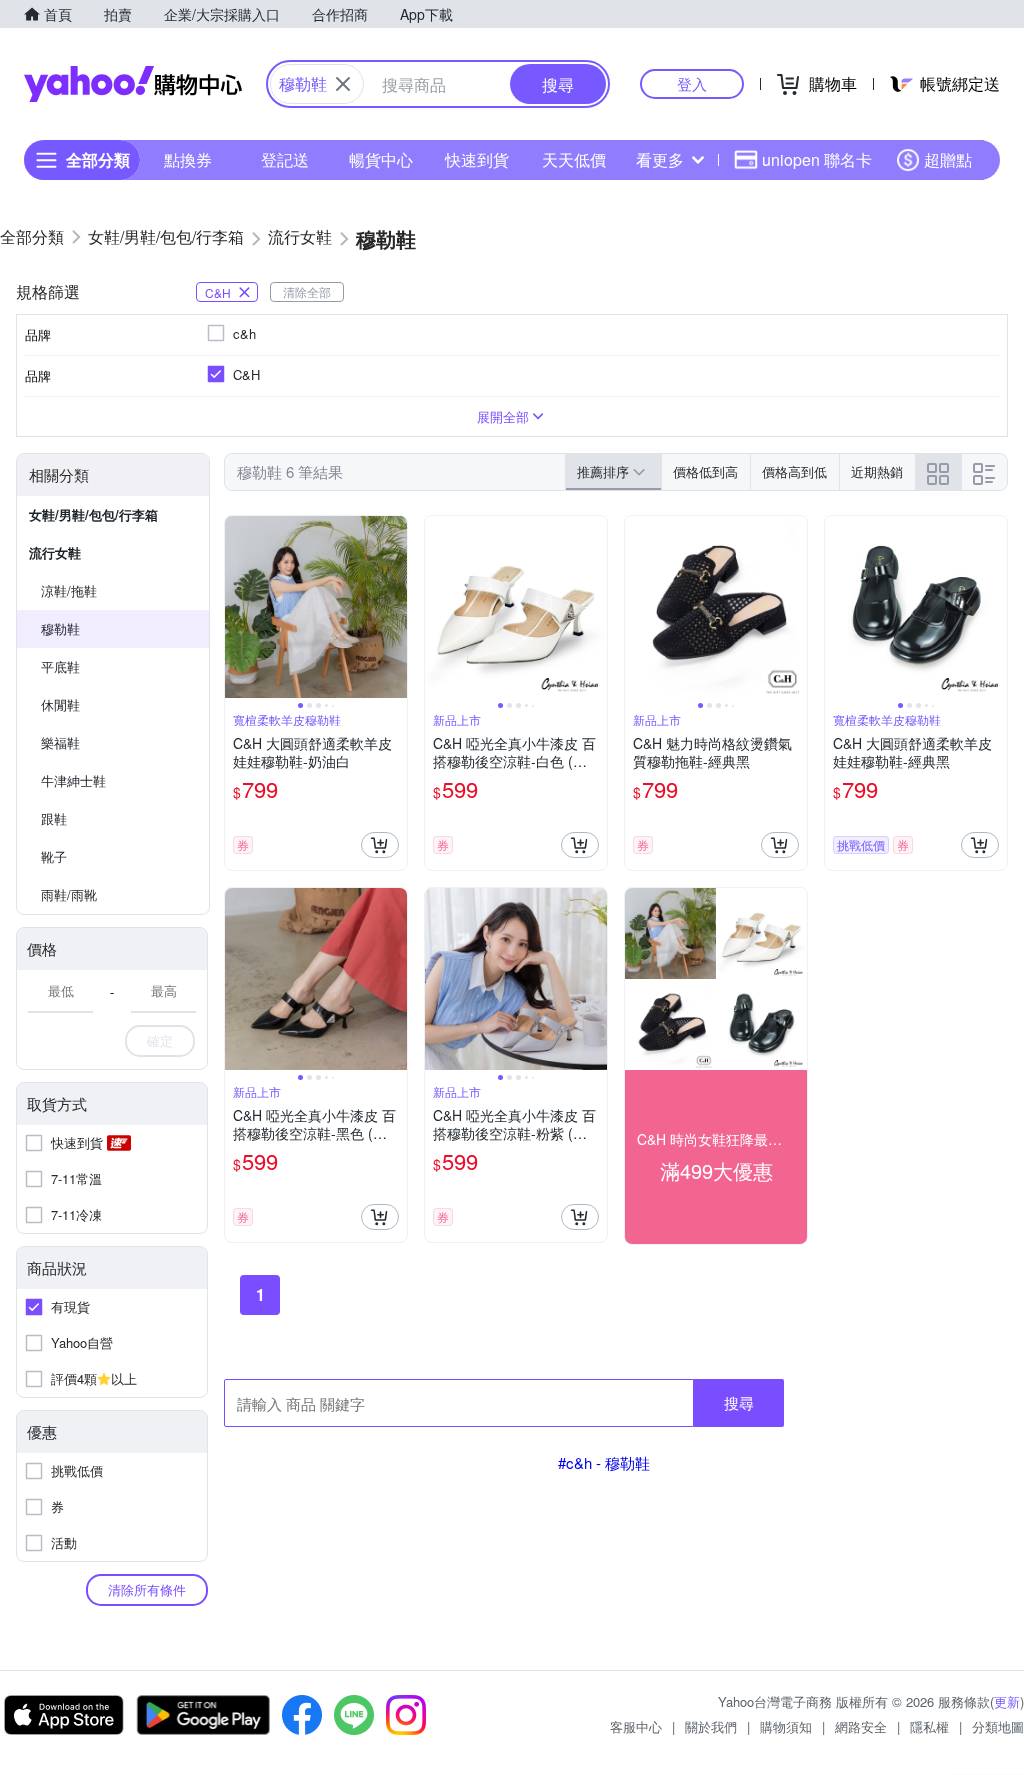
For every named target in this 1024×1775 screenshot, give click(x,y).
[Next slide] (394, 607)
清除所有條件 (147, 1589)
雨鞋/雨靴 (69, 894)
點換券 (188, 159)
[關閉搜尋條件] (343, 84)
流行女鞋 (55, 552)
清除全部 (307, 291)
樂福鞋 (60, 742)
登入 (692, 83)
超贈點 (948, 159)
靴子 (54, 856)
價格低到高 (705, 471)
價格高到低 (794, 471)
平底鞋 (60, 666)
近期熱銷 (877, 471)
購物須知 (786, 1726)
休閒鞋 (60, 704)
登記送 (285, 159)
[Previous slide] (238, 607)
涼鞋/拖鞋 (69, 590)
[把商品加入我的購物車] (380, 845)
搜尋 (739, 1402)
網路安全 (861, 1726)
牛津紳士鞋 (73, 780)
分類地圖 (998, 1726)
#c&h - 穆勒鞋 (604, 1462)
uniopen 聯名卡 (817, 159)
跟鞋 (54, 818)
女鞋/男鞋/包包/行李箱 (93, 514)
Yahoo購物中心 (133, 84)
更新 (1007, 1701)
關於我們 (711, 1726)
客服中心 (636, 1726)
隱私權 (929, 1726)
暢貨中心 (381, 159)
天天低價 (574, 159)
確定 (160, 1040)
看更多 (660, 159)
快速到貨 (477, 159)
